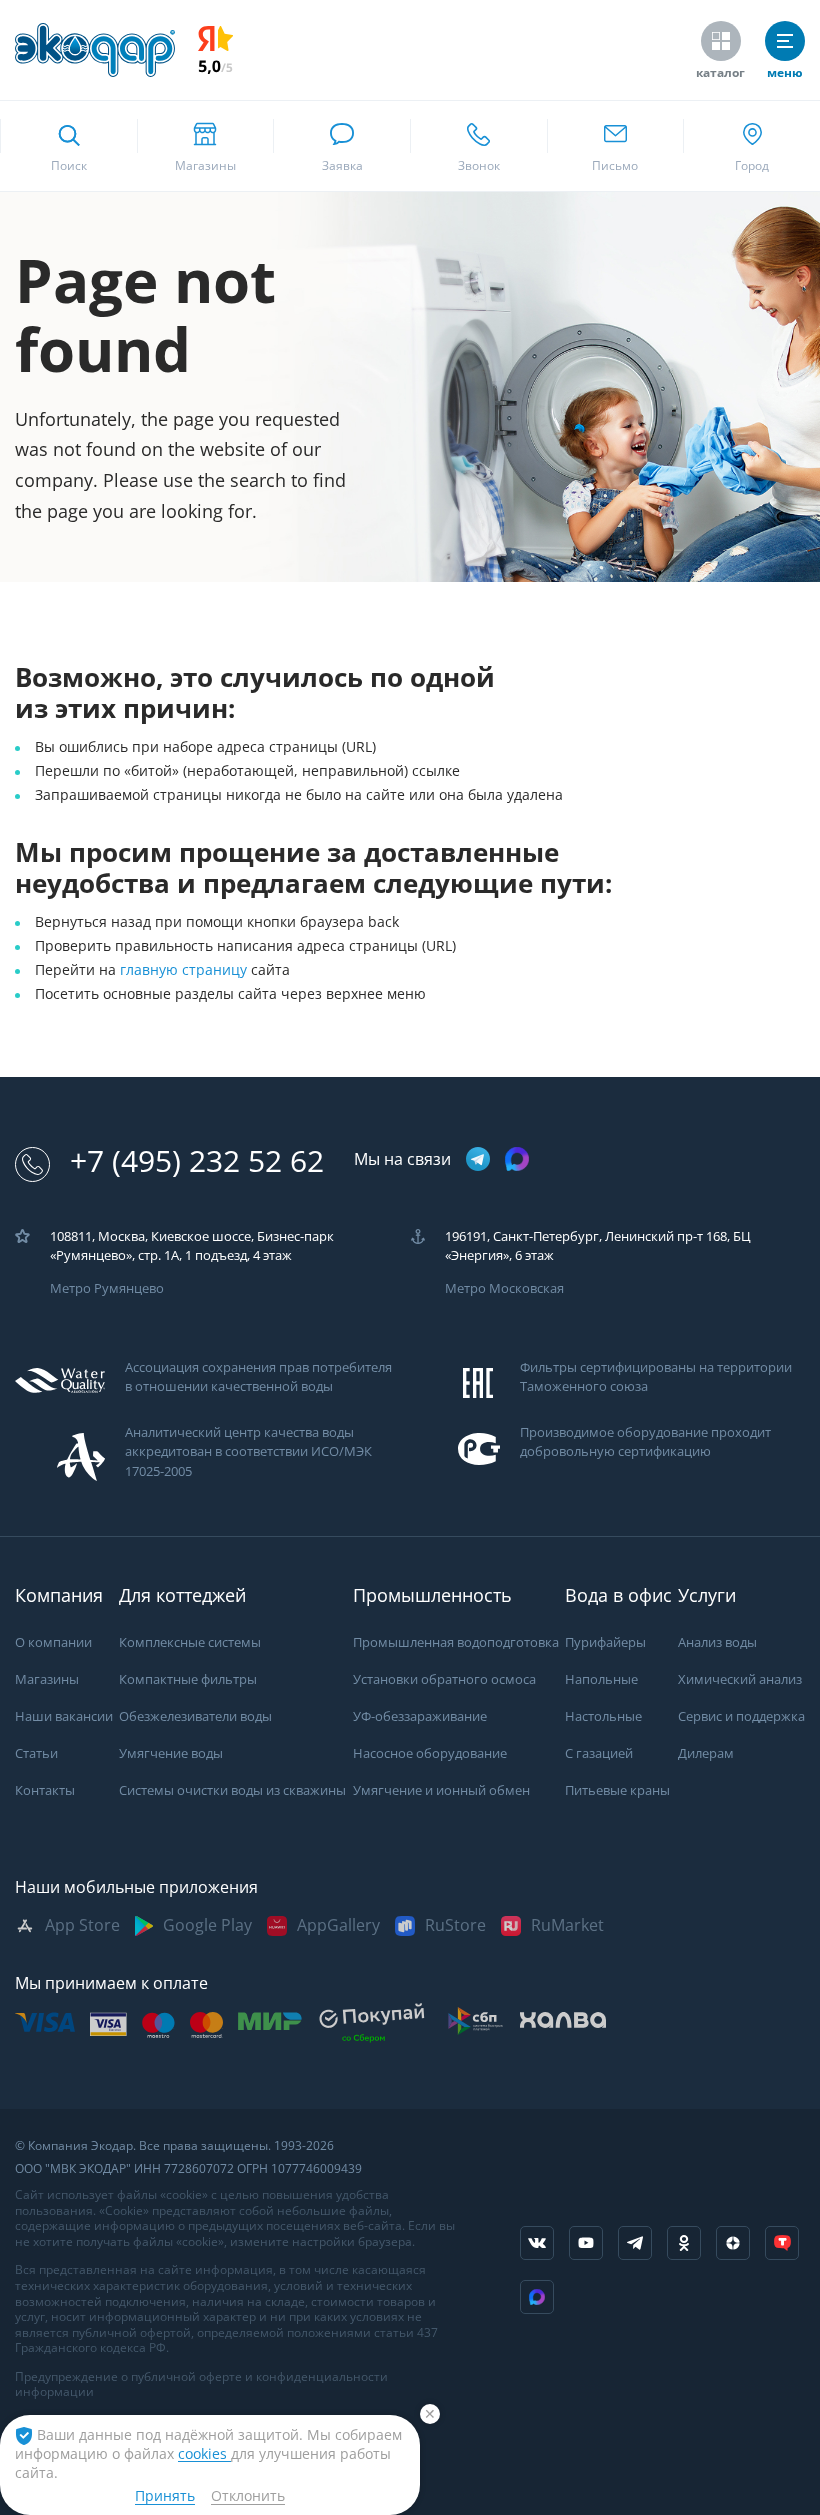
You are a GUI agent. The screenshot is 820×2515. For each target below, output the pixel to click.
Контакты (45, 1790)
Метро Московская (504, 1288)
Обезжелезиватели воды (195, 1716)
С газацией (599, 1753)
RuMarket (567, 1925)
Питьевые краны (617, 1790)
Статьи (36, 1753)
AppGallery (338, 1925)
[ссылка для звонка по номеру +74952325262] (478, 146)
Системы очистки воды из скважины (232, 1790)
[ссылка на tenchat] (782, 2243)
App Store (82, 1925)
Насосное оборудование (430, 1753)
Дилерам (706, 1753)
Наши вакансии (64, 1716)
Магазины (47, 1679)
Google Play (207, 1925)
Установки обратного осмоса (444, 1679)
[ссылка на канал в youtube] (586, 2243)
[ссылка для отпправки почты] (615, 146)
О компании (53, 1642)
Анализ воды (717, 1642)
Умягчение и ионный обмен (441, 1790)
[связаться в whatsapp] (341, 146)
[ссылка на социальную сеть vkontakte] (537, 2243)
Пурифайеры (605, 1642)
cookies (204, 2454)
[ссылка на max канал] (517, 1159)
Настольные (603, 1716)
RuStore (455, 1925)
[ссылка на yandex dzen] (733, 2243)
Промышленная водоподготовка (456, 1642)
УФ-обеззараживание (420, 1716)
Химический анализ (740, 1679)
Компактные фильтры (188, 1679)
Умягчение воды (171, 1753)
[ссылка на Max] (537, 2297)
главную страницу (185, 970)
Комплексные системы (190, 1642)
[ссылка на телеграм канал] (478, 1160)
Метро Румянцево (107, 1288)
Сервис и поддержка (741, 1716)
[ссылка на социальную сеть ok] (684, 2243)
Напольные (601, 1679)
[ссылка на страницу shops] (205, 146)
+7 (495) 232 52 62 (197, 1161)
